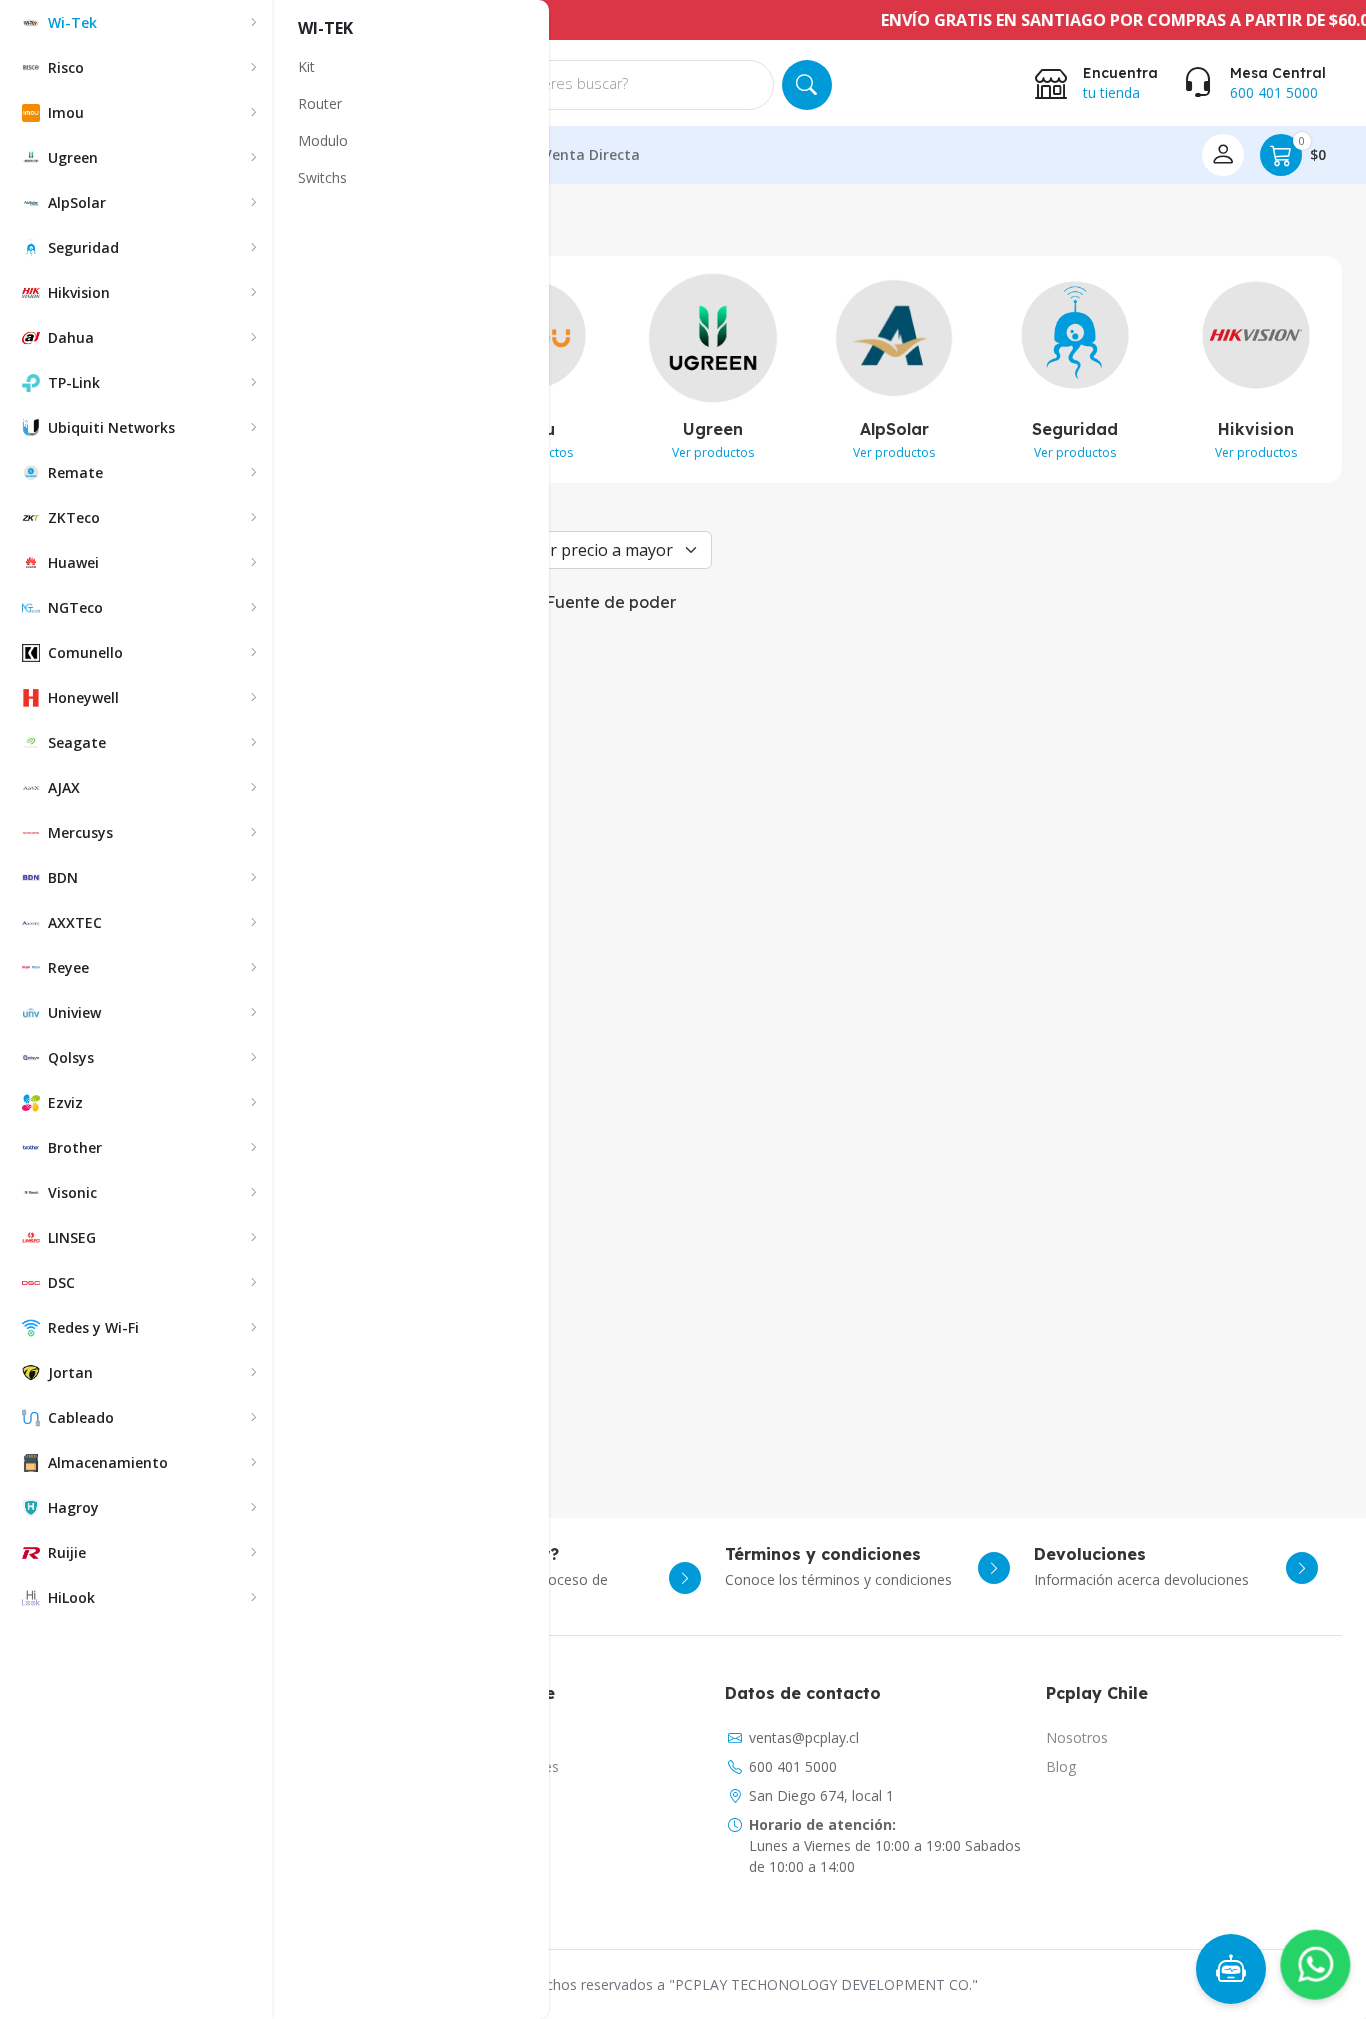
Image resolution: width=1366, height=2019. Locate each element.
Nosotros (1077, 1737)
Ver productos (713, 452)
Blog (1061, 1766)
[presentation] (1354, 374)
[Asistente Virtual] (1231, 1969)
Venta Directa (591, 154)
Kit (306, 66)
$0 (1312, 149)
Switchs (322, 177)
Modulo (323, 140)
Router (320, 103)
